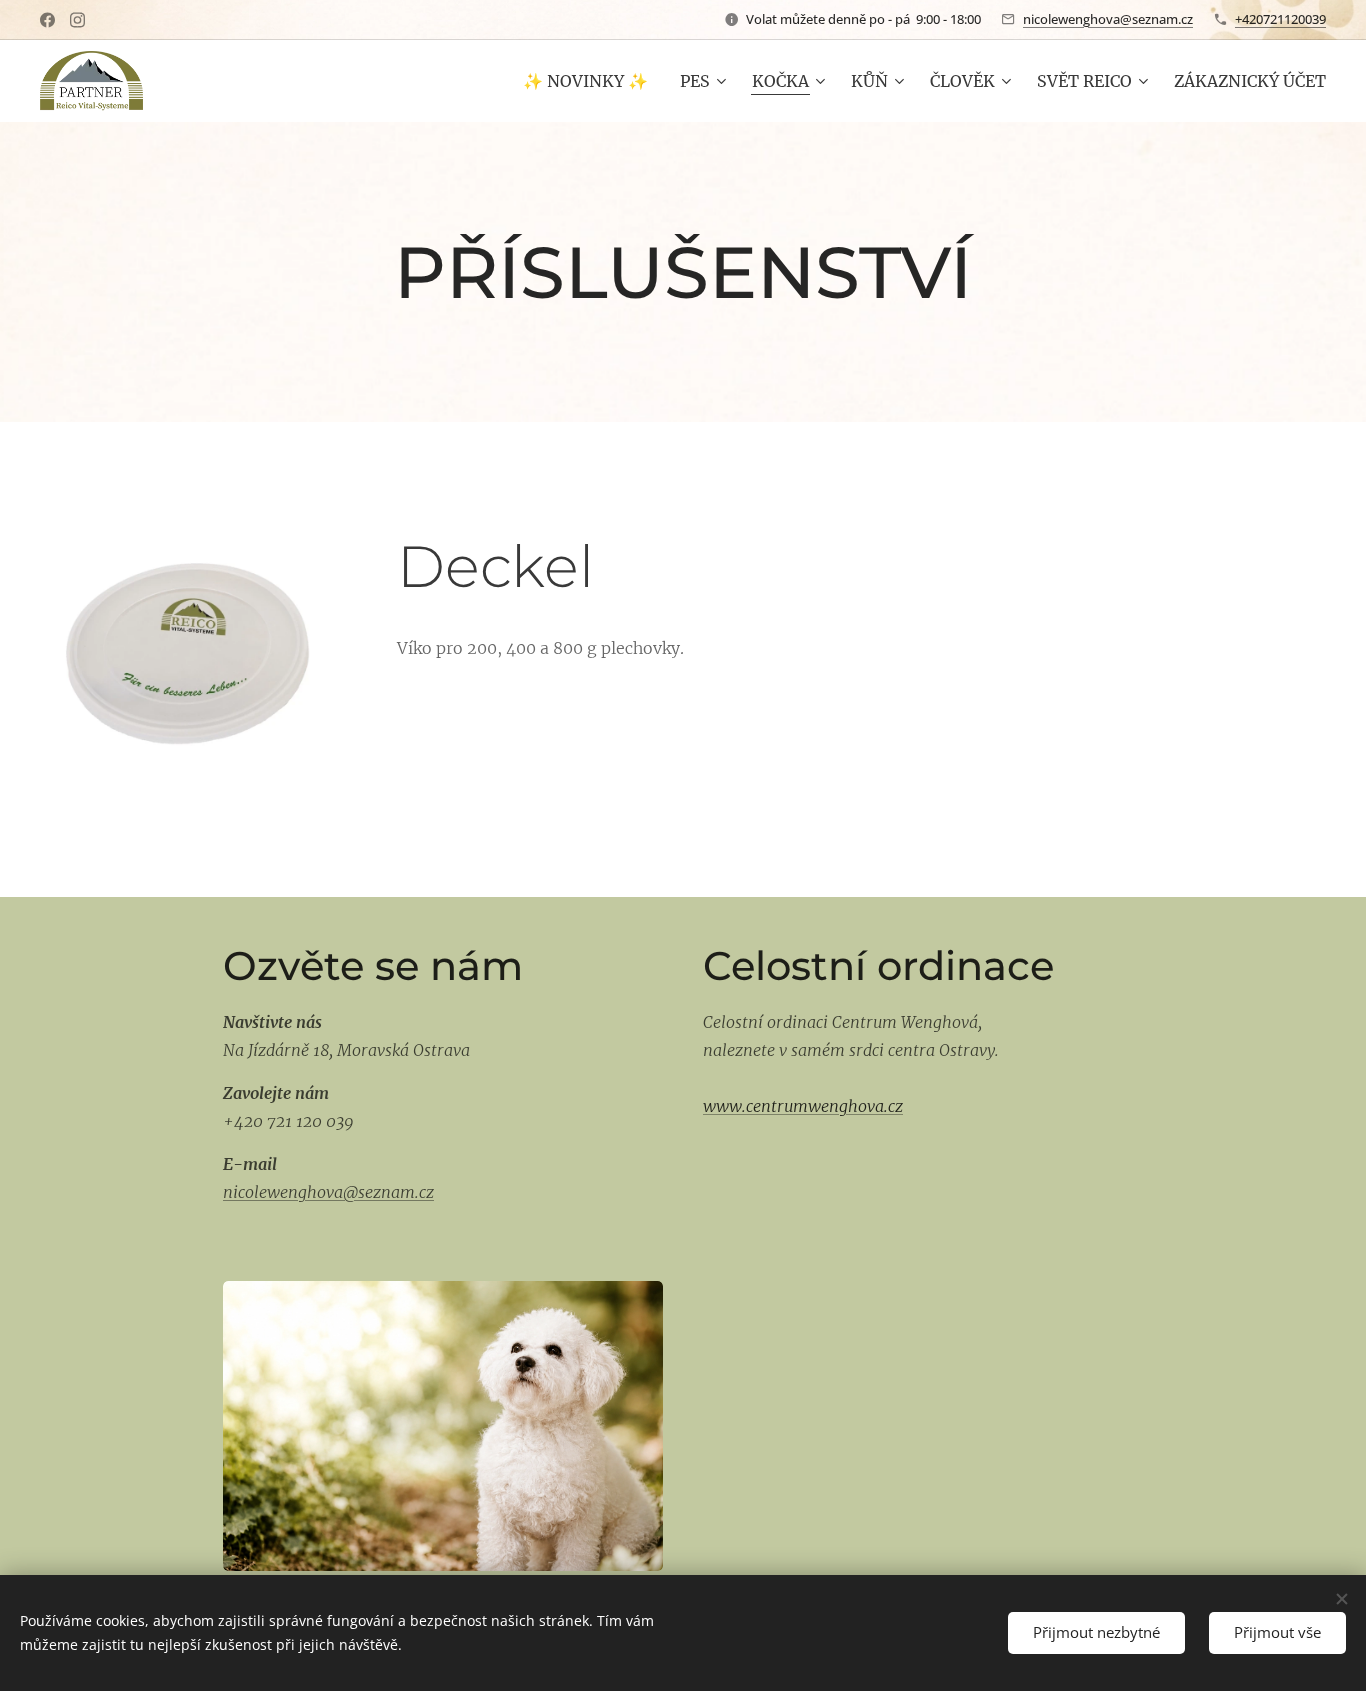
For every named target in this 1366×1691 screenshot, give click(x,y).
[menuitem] (591, 81)
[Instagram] (77, 20)
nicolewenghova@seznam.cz (1108, 19)
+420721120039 (1280, 19)
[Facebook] (47, 20)
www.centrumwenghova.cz (803, 1106)
